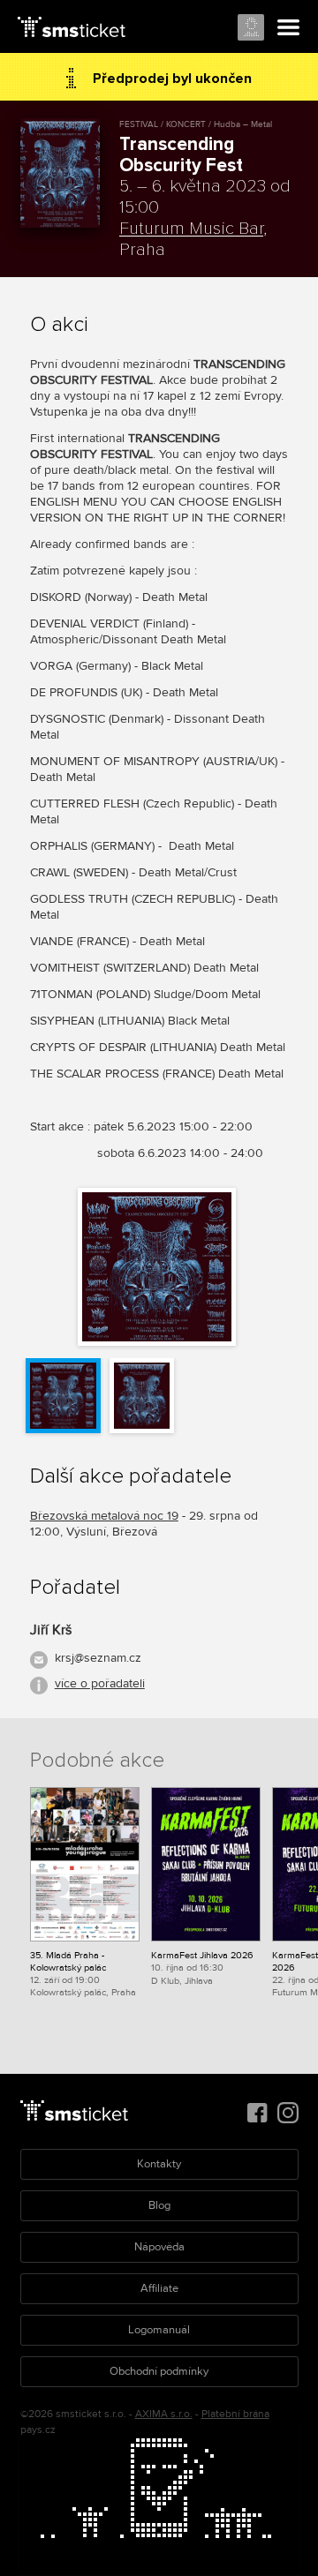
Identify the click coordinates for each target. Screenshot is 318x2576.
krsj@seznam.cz (98, 1658)
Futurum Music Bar (191, 229)
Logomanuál (159, 2330)
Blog (159, 2205)
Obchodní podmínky (159, 2371)
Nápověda (159, 2247)
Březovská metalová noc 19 (104, 1516)
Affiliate (159, 2288)
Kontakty (159, 2164)
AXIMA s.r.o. (164, 2414)
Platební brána (235, 2414)
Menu (289, 28)
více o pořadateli (100, 1683)
